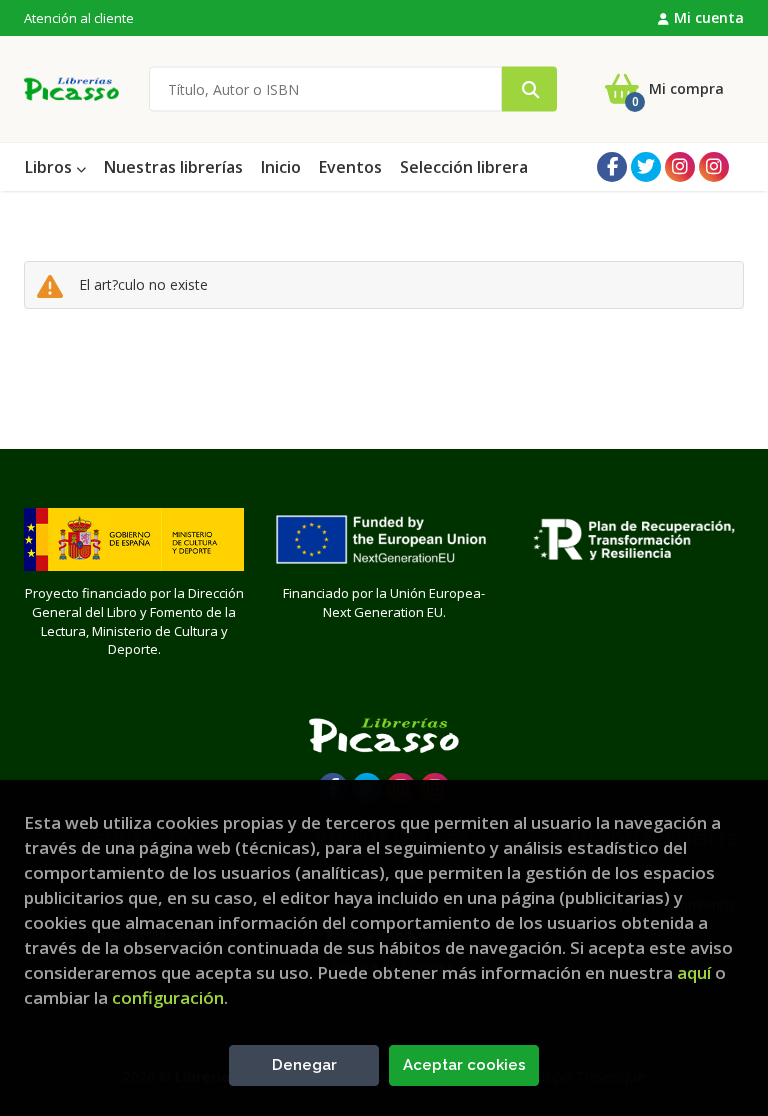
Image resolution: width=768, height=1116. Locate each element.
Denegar (304, 1065)
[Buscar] (529, 89)
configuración (168, 997)
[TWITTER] (646, 167)
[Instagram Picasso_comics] (714, 167)
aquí (694, 972)
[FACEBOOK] (612, 167)
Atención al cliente (79, 18)
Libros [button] (50, 167)
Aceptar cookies (464, 1065)
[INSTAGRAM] (680, 167)
